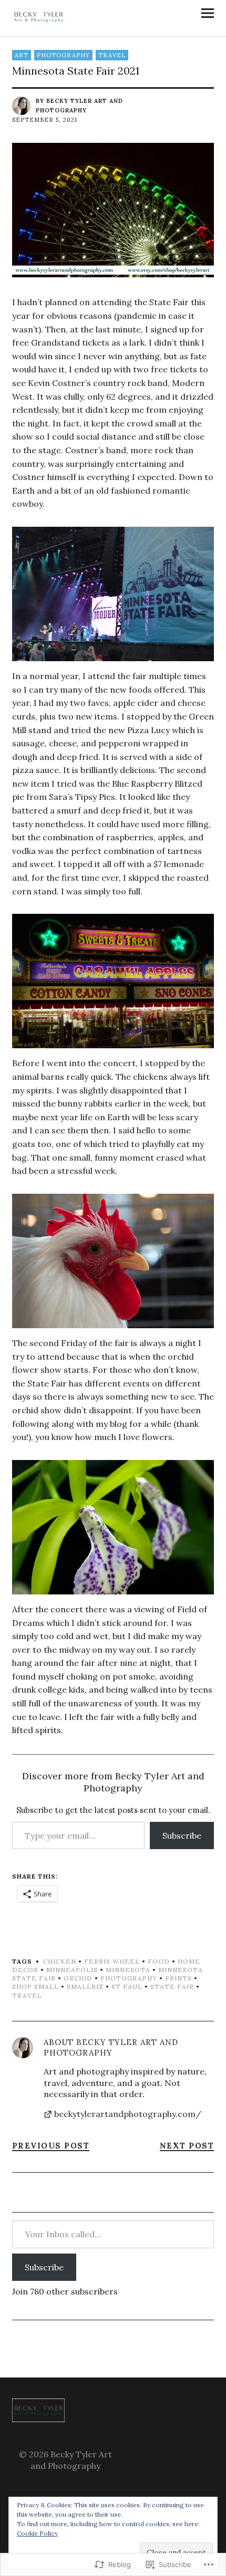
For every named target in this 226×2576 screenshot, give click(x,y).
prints (178, 1978)
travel (112, 55)
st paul (127, 1986)
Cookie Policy (37, 2533)
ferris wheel (112, 1961)
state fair (172, 1986)
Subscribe (182, 1835)
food (159, 1961)
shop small (35, 1986)
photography (63, 55)
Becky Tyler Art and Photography (111, 2047)
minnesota (128, 1970)
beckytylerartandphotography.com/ (128, 2114)
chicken (60, 1961)
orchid (78, 1978)
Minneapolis (72, 1970)
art (22, 55)
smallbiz (85, 1986)
